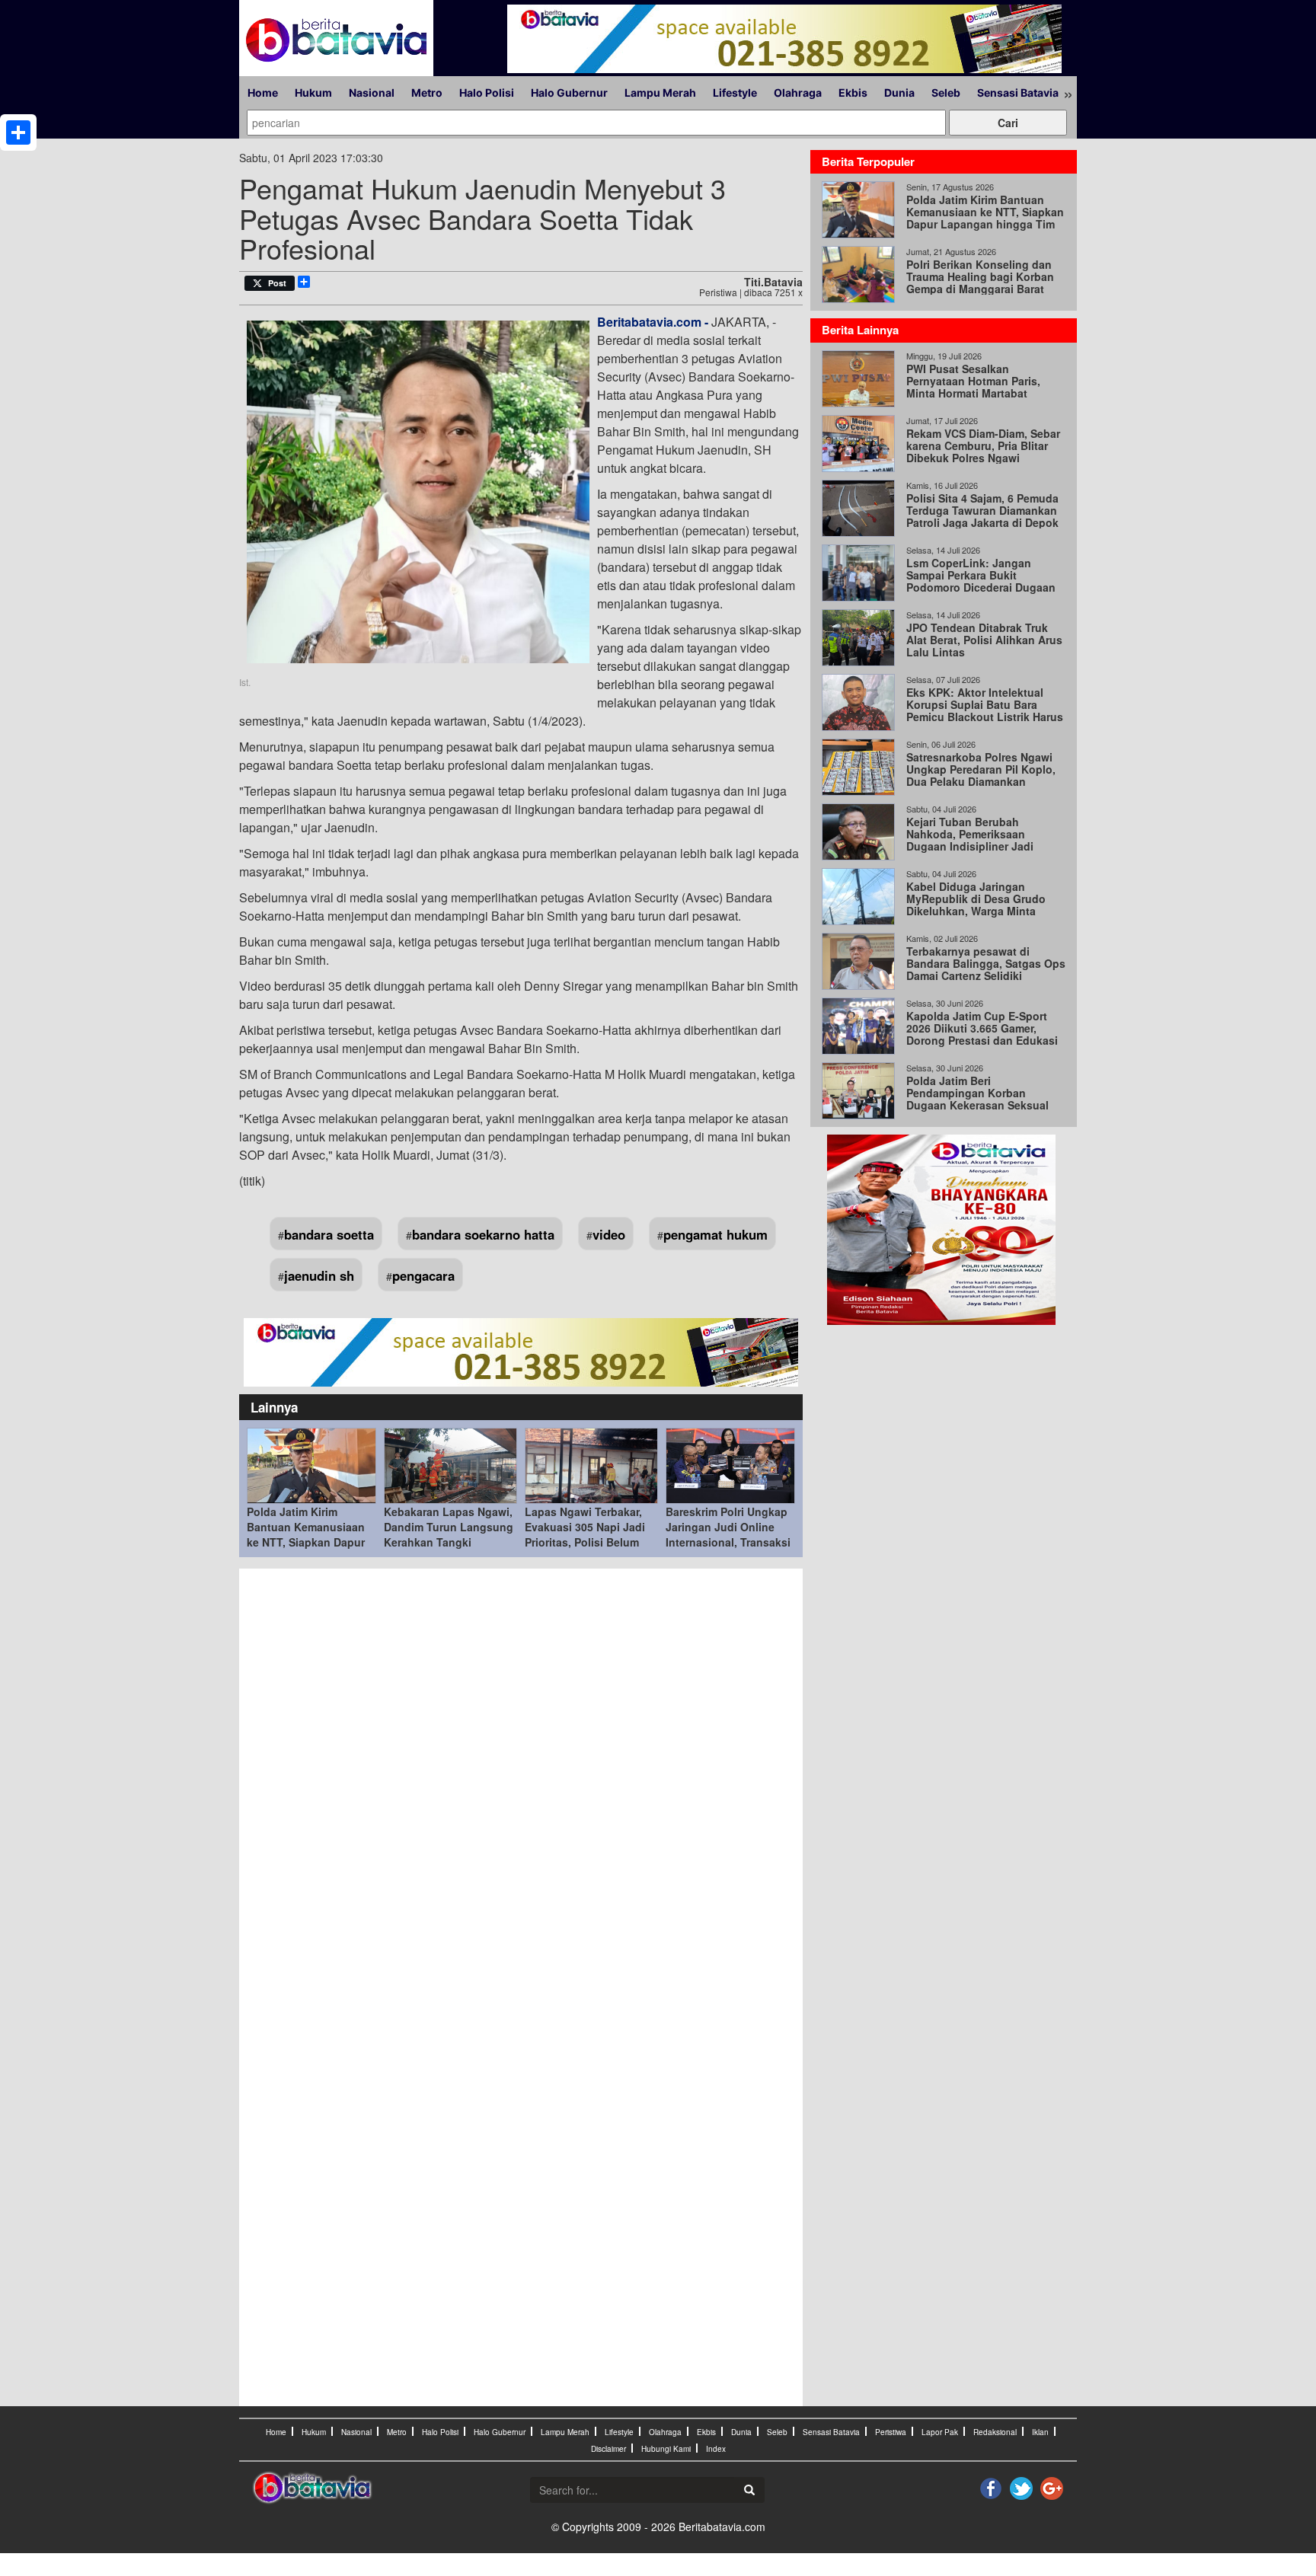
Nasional (372, 93)
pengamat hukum (715, 1234)
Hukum (313, 93)
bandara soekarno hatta (483, 1234)
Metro (427, 93)
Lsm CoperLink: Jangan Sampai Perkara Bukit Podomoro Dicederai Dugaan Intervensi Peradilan (981, 581)
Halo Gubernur (569, 93)
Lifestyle (735, 93)
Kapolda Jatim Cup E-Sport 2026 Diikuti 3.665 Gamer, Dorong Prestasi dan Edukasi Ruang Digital (982, 1034)
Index (716, 2449)
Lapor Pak (940, 2432)
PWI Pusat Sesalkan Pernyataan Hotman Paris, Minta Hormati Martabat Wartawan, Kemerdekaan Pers (983, 387)
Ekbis (853, 93)
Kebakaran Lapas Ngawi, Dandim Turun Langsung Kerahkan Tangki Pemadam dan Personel (449, 1534)
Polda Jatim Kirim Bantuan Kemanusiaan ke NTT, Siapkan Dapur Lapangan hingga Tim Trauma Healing (306, 1542)
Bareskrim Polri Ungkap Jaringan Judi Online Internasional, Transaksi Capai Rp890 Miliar (728, 1534)
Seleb (946, 93)
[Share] (18, 132)
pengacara (423, 1275)
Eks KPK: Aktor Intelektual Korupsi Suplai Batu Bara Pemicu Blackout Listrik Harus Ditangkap (985, 710)
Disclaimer (608, 2449)
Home (263, 93)
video (609, 1234)
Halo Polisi (487, 93)
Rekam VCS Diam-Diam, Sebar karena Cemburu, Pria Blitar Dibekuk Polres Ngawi (983, 445)
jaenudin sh (319, 1275)
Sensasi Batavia (1018, 93)
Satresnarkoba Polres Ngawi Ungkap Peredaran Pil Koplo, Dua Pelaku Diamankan (981, 769)
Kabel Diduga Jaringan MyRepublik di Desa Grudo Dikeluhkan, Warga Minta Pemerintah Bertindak (976, 905)
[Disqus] (521, 1782)
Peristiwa (891, 2432)
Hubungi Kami (666, 2449)
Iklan (1040, 2432)
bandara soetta (329, 1234)
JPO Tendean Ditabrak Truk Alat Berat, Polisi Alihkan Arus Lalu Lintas (984, 640)
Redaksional (995, 2432)
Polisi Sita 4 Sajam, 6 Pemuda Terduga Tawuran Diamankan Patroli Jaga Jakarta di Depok (982, 510)
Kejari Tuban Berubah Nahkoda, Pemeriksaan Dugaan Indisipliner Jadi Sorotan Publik (970, 840)
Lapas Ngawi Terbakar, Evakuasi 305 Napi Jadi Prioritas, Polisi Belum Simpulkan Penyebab (585, 1534)
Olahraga (798, 93)
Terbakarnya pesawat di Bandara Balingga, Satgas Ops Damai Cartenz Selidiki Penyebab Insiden (986, 969)
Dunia (899, 93)
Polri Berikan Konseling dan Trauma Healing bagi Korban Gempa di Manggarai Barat (980, 276)
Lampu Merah (660, 93)
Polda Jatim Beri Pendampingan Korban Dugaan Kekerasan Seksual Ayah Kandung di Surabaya (977, 1099)
